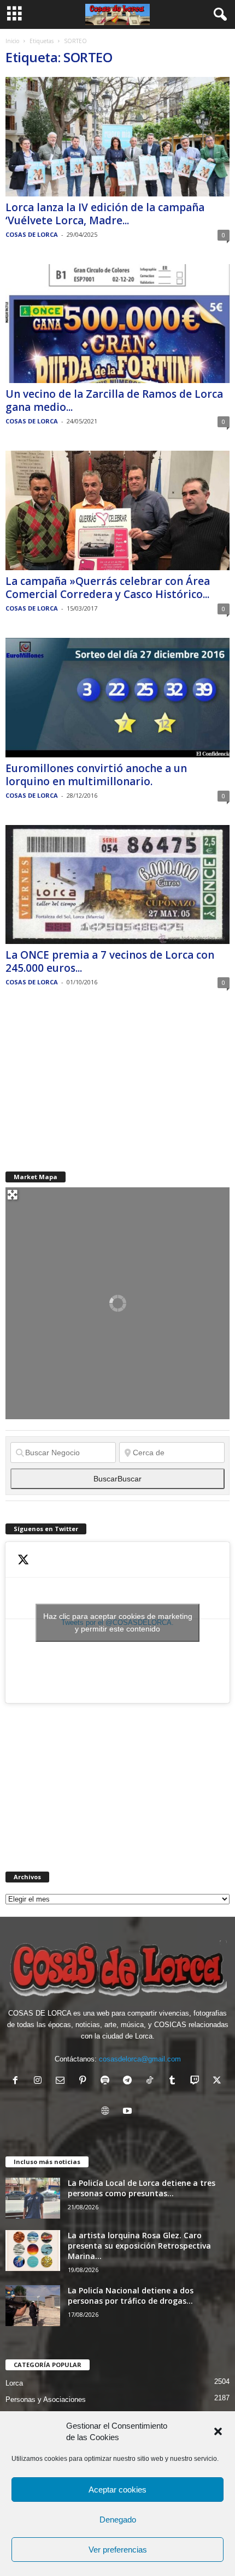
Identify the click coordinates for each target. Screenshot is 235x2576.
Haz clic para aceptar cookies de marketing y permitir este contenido (118, 1622)
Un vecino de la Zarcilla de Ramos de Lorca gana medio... (114, 401)
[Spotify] (107, 2081)
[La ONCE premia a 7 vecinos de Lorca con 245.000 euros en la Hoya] (117, 885)
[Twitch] (197, 2081)
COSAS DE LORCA (32, 234)
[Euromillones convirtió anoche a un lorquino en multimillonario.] (117, 698)
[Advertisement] (87, 1080)
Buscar (117, 1479)
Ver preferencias (118, 2550)
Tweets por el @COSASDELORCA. (118, 1622)
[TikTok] (152, 2081)
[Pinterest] (85, 2081)
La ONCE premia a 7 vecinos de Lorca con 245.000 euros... (110, 961)
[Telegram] (130, 2081)
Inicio (12, 41)
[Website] (107, 2112)
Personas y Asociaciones (46, 2399)
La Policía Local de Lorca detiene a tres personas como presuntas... (142, 2188)
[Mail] (63, 2081)
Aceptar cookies (117, 2490)
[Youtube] (129, 2112)
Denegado (118, 2520)
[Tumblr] (175, 2081)
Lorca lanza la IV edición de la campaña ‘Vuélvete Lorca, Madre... (105, 214)
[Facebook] (18, 2081)
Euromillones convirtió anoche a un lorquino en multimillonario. (96, 775)
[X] (218, 2081)
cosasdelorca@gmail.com (140, 2059)
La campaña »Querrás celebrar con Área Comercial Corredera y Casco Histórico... (108, 588)
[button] (218, 2431)
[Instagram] (40, 2081)
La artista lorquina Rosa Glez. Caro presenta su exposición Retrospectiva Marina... (139, 2246)
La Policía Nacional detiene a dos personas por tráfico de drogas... (131, 2296)
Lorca (14, 2383)
